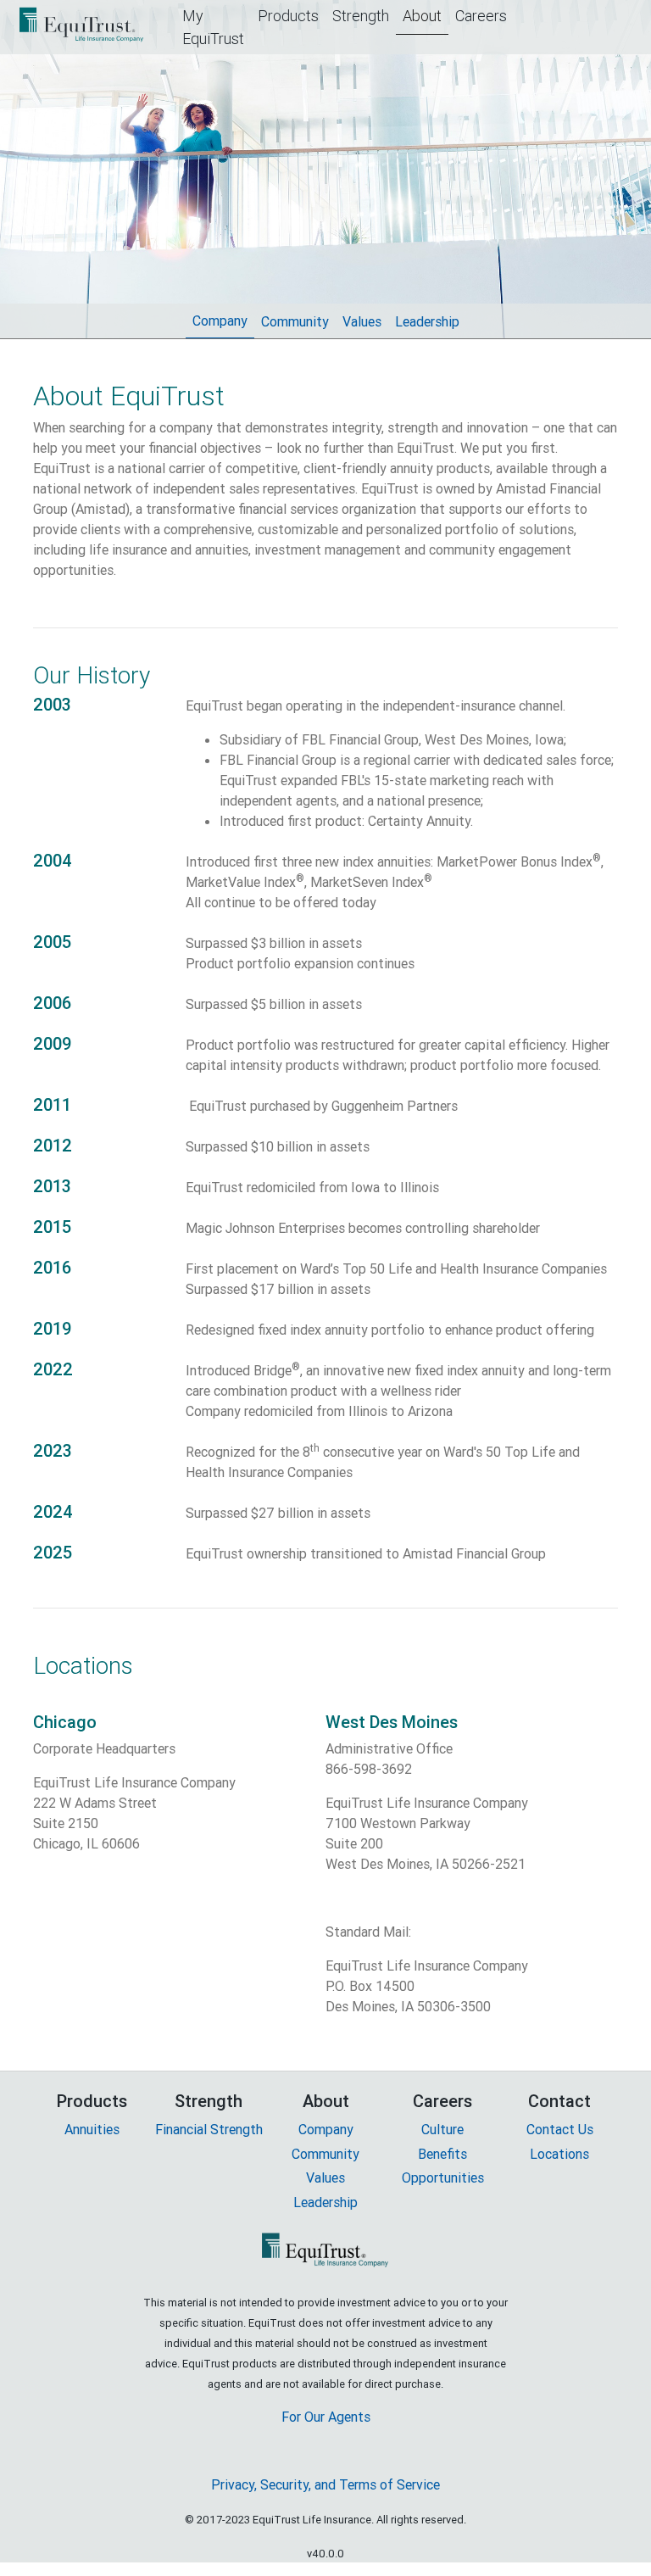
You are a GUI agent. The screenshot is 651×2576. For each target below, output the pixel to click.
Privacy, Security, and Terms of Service (325, 2484)
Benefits (442, 2154)
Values (365, 321)
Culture (442, 2129)
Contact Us (560, 2129)
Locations (559, 2154)
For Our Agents (326, 2417)
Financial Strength (209, 2129)
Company (223, 321)
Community (298, 321)
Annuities (92, 2129)
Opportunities (443, 2177)
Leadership (431, 321)
